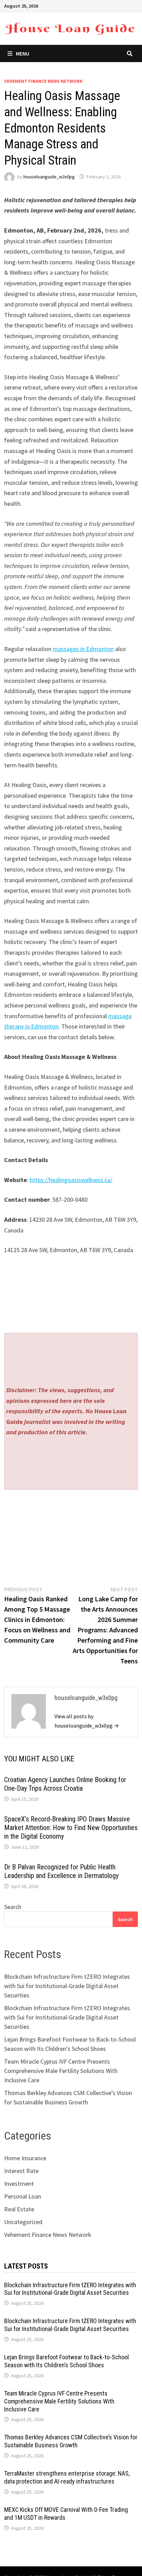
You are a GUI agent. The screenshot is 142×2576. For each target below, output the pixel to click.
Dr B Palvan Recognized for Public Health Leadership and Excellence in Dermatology (61, 1871)
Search (13, 1907)
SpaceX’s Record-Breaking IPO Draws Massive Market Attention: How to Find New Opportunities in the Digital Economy (71, 1828)
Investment (19, 2184)
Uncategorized (23, 2222)
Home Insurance (25, 2158)
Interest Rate (21, 2171)
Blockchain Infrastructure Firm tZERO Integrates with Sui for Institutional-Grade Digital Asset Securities (67, 1986)
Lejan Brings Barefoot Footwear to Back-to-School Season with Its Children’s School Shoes (67, 2361)
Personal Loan (23, 2196)
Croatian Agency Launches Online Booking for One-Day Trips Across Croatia (65, 1784)
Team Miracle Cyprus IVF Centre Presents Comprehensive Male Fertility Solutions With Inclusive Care (61, 2071)
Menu (23, 53)
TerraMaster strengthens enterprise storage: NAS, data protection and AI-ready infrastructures (67, 2477)
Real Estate (19, 2209)
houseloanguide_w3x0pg (49, 177)
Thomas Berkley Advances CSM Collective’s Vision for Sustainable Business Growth (71, 2441)
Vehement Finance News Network (43, 81)
